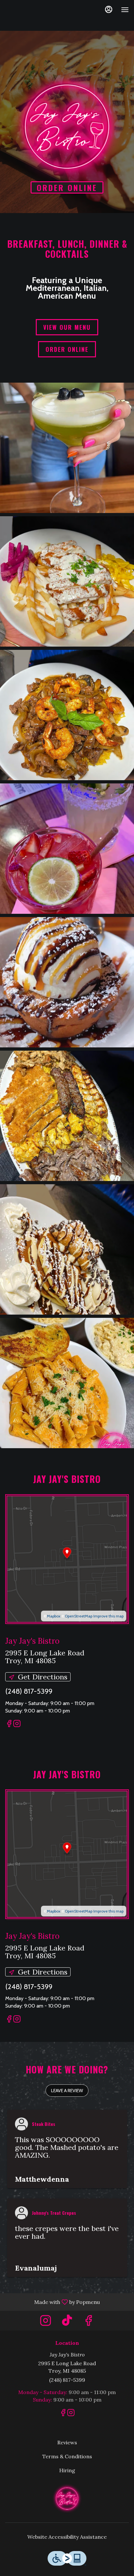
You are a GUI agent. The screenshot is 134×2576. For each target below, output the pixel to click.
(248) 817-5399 (67, 2380)
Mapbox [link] (54, 1616)
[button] (67, 448)
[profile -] (109, 9)
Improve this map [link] (108, 1616)
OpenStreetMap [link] (79, 1616)
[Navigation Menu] (125, 10)
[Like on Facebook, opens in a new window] (9, 1725)
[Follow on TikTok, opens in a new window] (67, 2322)
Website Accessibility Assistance (67, 2537)
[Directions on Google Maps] (67, 1559)
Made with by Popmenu (52, 2302)
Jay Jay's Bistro (67, 2498)
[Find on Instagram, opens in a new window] (17, 1725)
